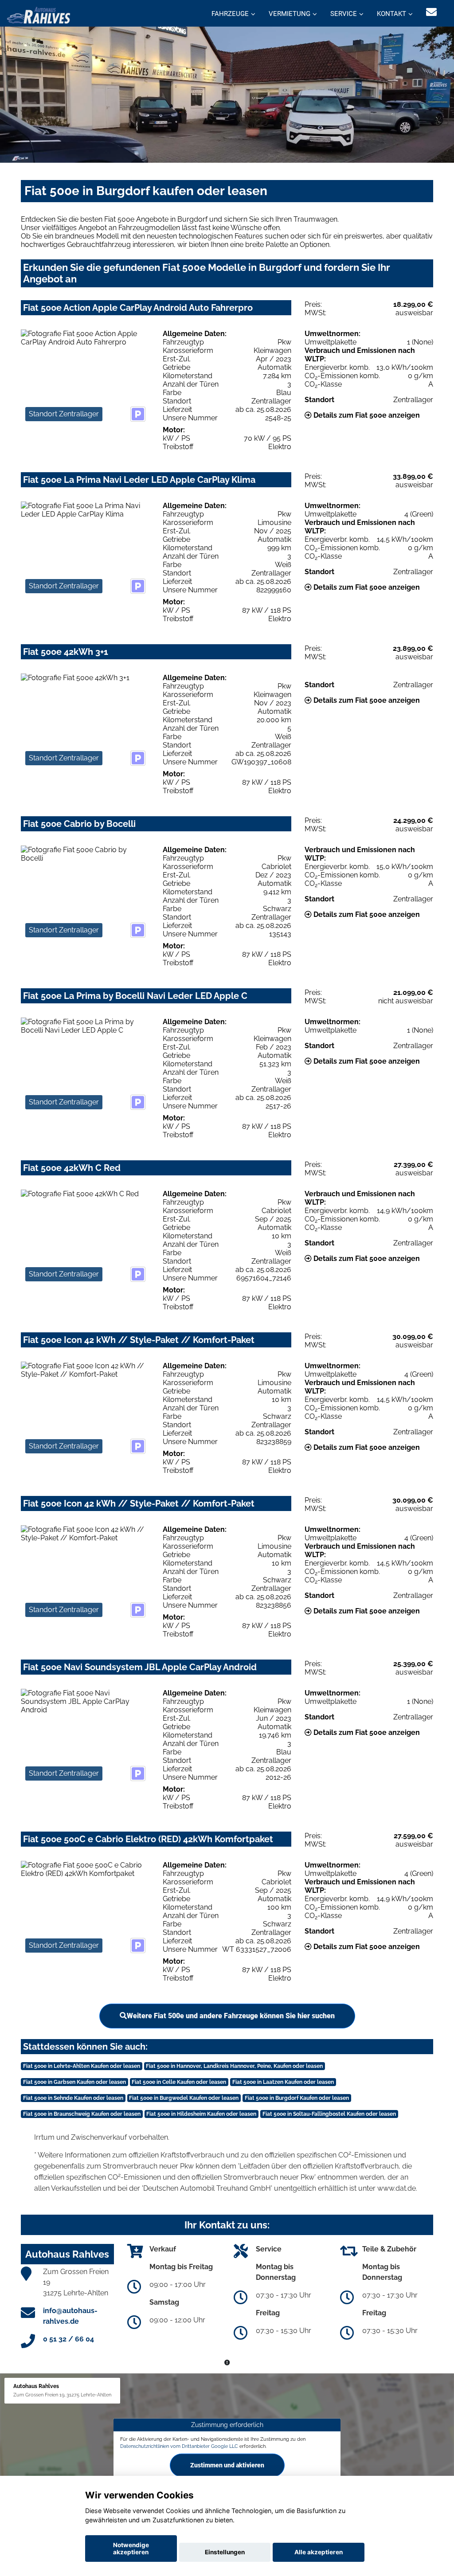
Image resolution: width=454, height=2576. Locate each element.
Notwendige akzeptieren (131, 2549)
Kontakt (391, 14)
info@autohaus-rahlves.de (70, 2316)
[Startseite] (39, 14)
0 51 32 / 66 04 (68, 2339)
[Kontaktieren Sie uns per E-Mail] (431, 12)
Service (344, 14)
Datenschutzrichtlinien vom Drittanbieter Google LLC (179, 2446)
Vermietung (290, 14)
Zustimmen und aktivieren (227, 2465)
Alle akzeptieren (319, 2552)
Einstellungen (225, 2552)
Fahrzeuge (230, 14)
